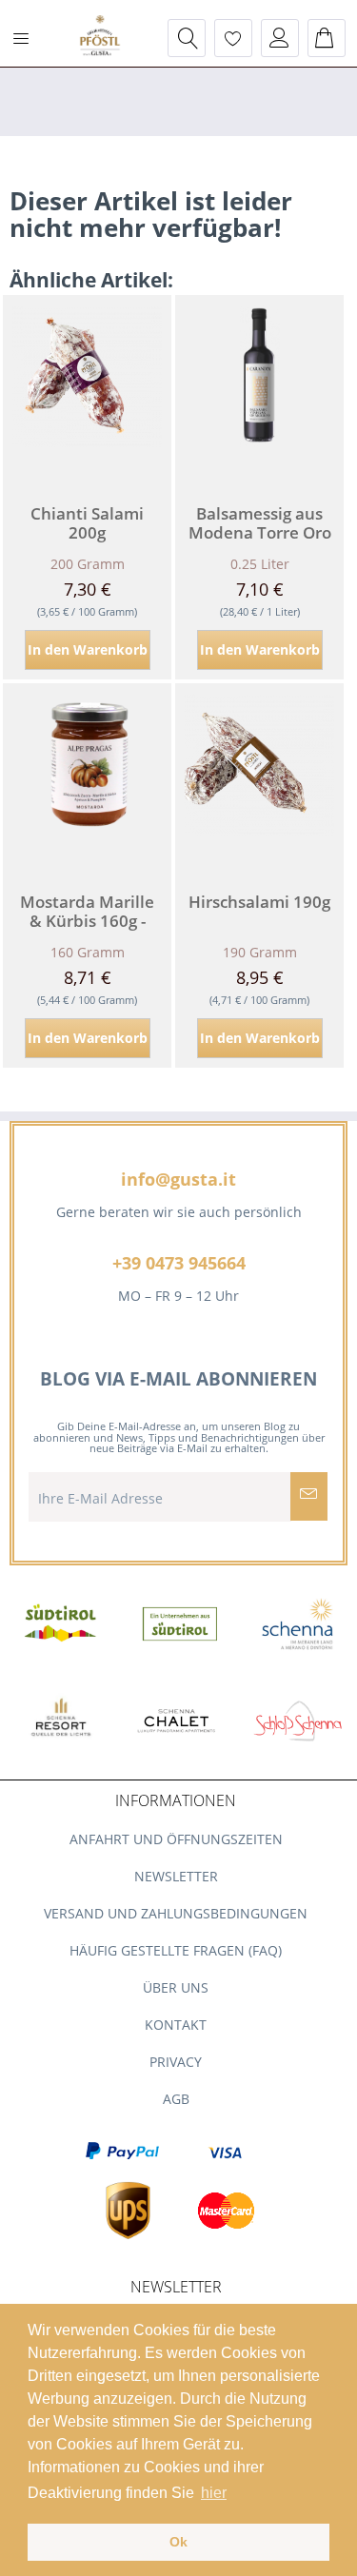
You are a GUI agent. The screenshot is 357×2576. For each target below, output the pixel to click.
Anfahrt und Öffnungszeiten (176, 1839)
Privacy (176, 2062)
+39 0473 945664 (179, 1263)
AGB (176, 2099)
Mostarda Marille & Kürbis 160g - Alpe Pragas (87, 912)
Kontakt (176, 2025)
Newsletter (176, 1876)
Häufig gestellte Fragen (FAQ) (176, 1950)
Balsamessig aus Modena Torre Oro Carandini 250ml (260, 523)
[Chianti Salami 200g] (87, 390)
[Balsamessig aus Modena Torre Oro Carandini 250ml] (259, 390)
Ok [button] (178, 2542)
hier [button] (214, 2493)
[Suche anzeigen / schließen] (187, 38)
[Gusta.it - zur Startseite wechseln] (100, 37)
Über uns (176, 1987)
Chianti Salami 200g (87, 523)
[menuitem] (28, 38)
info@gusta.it (178, 1179)
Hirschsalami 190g (259, 903)
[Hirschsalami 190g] (259, 778)
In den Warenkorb (88, 649)
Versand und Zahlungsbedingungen (176, 1913)
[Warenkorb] (327, 38)
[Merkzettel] (233, 38)
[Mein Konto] (280, 38)
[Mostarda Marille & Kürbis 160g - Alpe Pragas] (87, 778)
